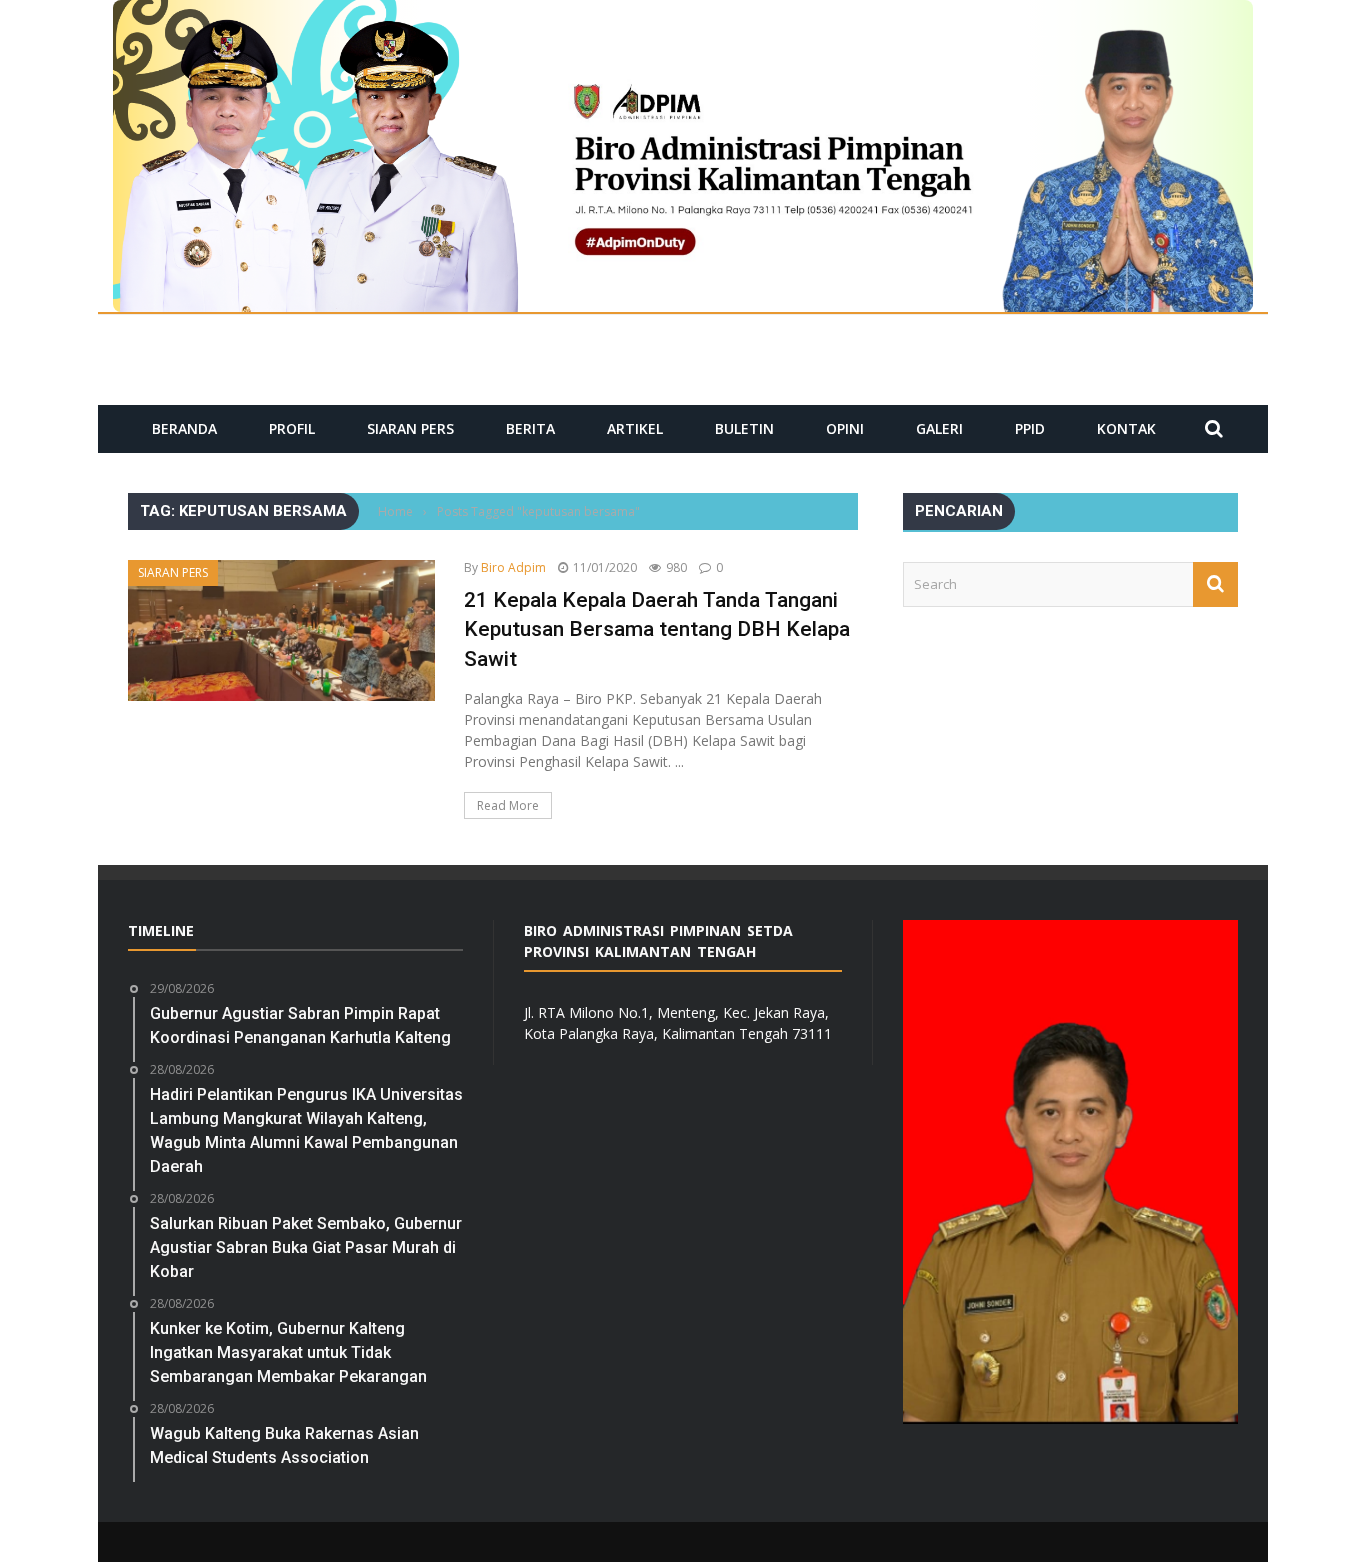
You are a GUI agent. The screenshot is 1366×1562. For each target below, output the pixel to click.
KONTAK (1126, 428)
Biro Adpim (513, 567)
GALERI (939, 428)
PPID (1030, 428)
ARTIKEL (635, 428)
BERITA (530, 428)
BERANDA (184, 428)
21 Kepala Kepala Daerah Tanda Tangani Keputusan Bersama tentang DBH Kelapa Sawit (657, 629)
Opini (845, 428)
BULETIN (744, 428)
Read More (508, 805)
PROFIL (292, 428)
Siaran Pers (173, 572)
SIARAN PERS (410, 428)
